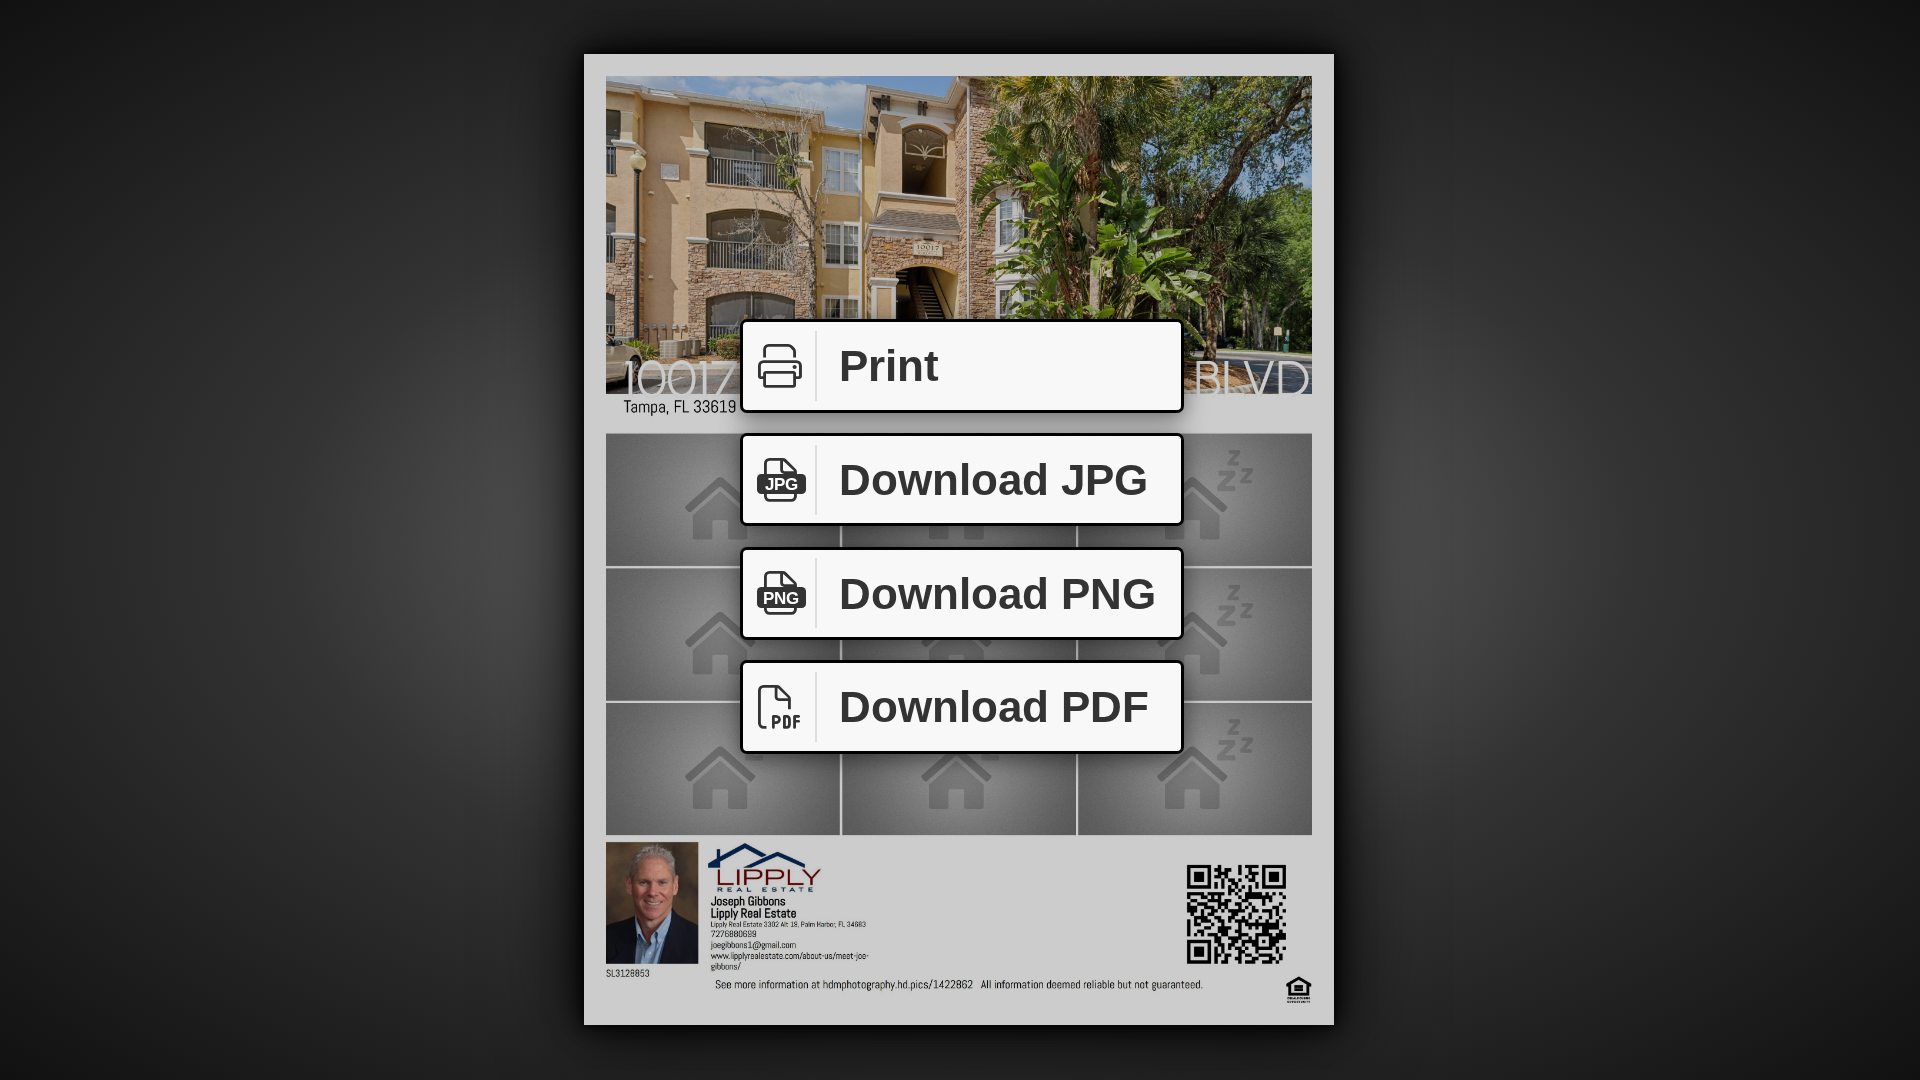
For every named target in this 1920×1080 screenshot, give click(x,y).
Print (889, 365)
